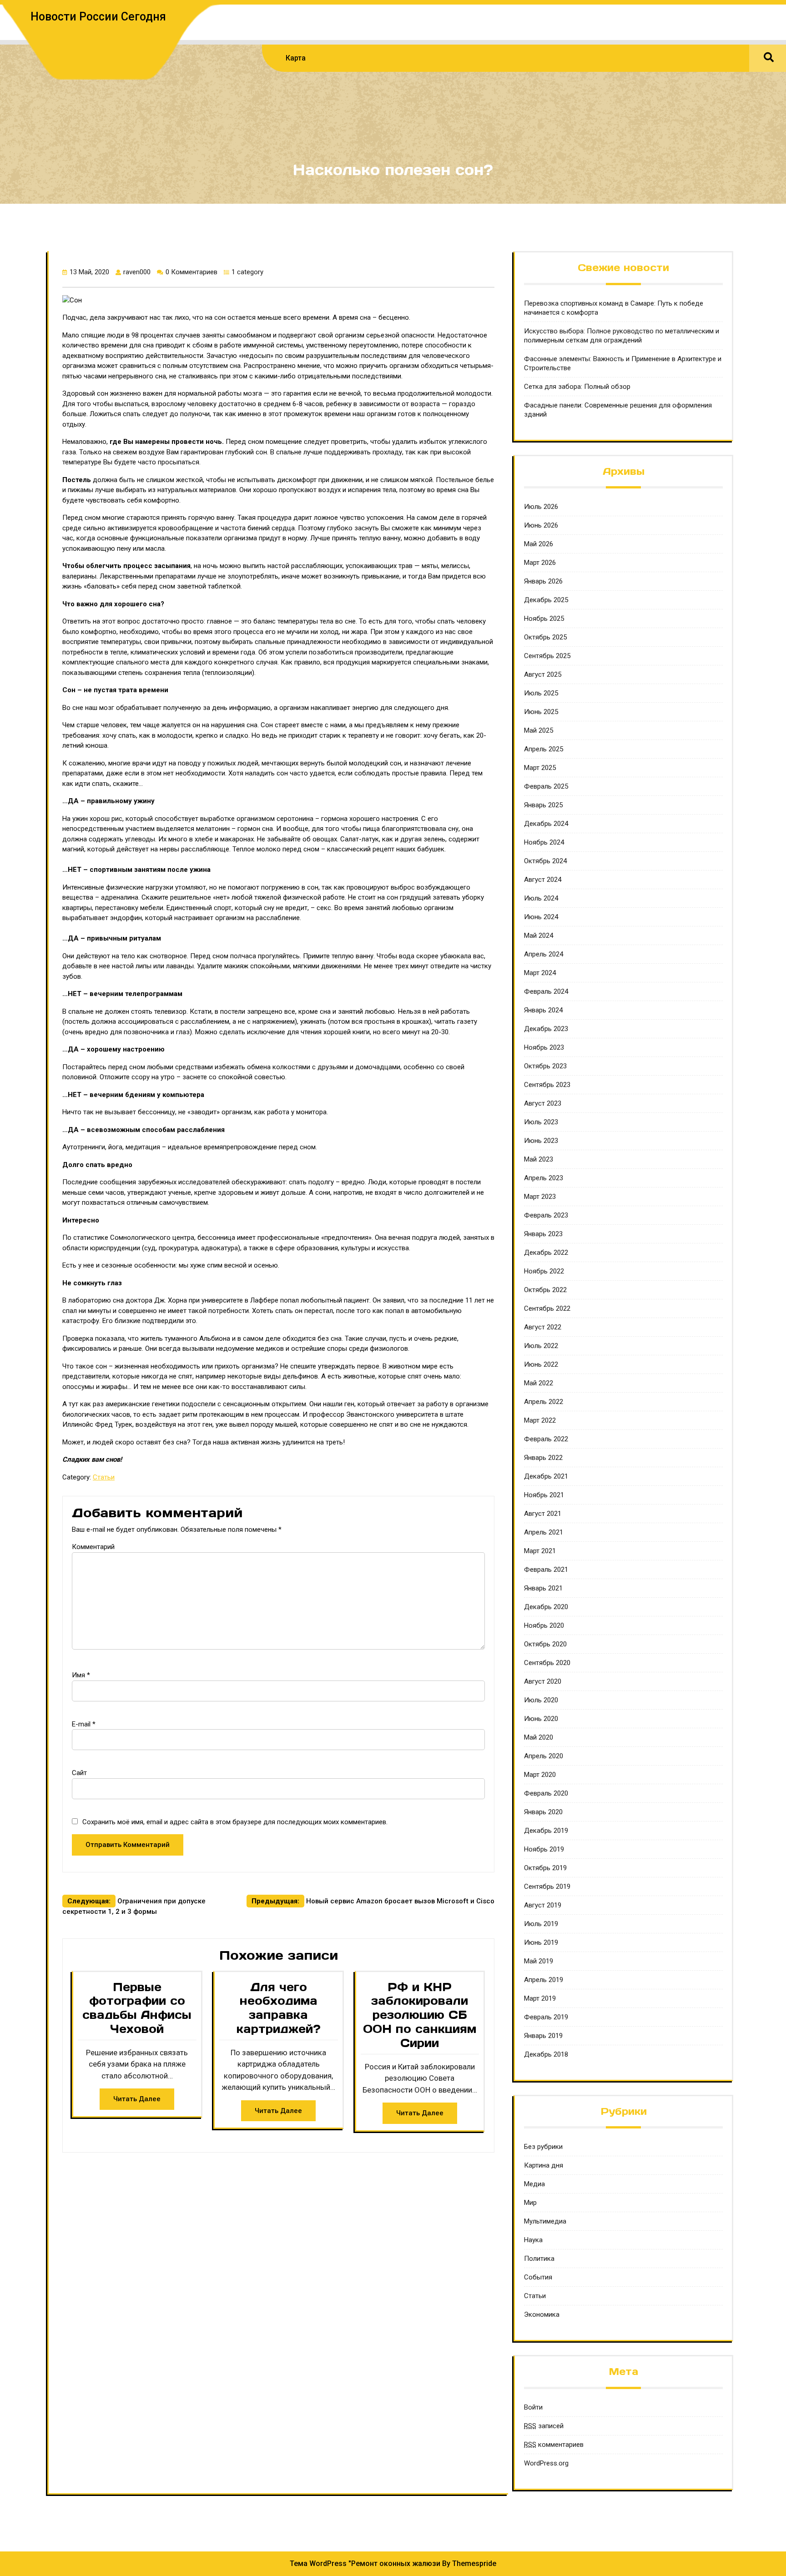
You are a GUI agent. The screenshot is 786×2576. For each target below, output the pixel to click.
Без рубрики (543, 2147)
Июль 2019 (541, 1924)
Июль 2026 (541, 507)
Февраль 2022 (546, 1439)
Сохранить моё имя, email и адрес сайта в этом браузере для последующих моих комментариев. (235, 1822)
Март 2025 (540, 768)
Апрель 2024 (544, 954)
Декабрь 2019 (546, 1831)
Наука (533, 2240)
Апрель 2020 (544, 1756)
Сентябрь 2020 (547, 1663)
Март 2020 (540, 1775)
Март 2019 (540, 1998)
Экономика (542, 2314)
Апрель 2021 (544, 1532)
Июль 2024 (541, 898)
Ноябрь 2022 (544, 1271)
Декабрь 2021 (546, 1476)
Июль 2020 (541, 1700)
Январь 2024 (543, 1010)
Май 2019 (539, 1961)
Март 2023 (540, 1197)
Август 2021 (543, 1514)
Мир (530, 2203)
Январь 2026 (543, 581)
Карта (296, 58)
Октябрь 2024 (545, 861)
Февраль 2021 (546, 1570)
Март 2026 (540, 563)
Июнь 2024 (541, 917)
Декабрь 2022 (546, 1253)
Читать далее (137, 2099)
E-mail (84, 1724)
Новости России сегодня (98, 17)
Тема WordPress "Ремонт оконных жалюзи (365, 2563)
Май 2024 (539, 936)
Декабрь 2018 (546, 2054)
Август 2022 (543, 1327)
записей (544, 2426)
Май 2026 (539, 544)
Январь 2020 (543, 1812)
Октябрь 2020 (545, 1644)
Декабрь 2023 (546, 1029)
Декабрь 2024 (546, 824)
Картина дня (544, 2165)
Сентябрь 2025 (547, 656)
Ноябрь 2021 (544, 1495)
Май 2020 (539, 1737)
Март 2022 (540, 1420)
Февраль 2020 (546, 1793)
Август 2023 (543, 1103)
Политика (539, 2259)
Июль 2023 (541, 1122)
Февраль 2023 (546, 1215)
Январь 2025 (543, 805)
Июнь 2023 (541, 1141)
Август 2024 (543, 880)
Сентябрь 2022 (547, 1308)
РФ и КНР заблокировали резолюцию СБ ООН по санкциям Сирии (420, 2015)
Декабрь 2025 (546, 600)
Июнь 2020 (541, 1719)
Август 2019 (543, 1905)
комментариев (554, 2445)
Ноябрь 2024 (544, 842)
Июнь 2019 (541, 1942)
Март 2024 (540, 973)
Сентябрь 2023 (547, 1085)
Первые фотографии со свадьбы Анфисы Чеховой (137, 2008)
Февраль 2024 (546, 991)
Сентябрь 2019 (547, 1887)
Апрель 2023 (544, 1178)
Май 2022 (539, 1383)
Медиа (534, 2184)
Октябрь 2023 (545, 1066)
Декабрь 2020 (546, 1607)
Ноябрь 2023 (544, 1047)
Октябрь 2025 (545, 637)
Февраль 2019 (546, 2017)
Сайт (79, 1773)
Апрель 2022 (544, 1402)
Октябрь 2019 (545, 1868)
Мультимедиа (545, 2221)
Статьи (104, 1477)
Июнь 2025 (541, 712)
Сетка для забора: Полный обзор (577, 387)
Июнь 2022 (541, 1364)
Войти (533, 2407)
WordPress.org (546, 2463)
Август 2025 (543, 674)
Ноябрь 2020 (544, 1625)
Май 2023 (539, 1159)
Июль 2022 (541, 1346)
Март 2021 (540, 1551)
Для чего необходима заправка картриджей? (279, 2008)
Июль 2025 (541, 693)
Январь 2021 (543, 1588)
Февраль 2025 (546, 786)
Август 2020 (543, 1681)
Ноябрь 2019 (544, 1849)
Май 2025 (539, 730)
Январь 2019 (543, 2036)
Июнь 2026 (541, 525)
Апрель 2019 (544, 1980)
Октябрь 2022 (545, 1290)
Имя (81, 1675)
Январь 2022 (543, 1458)
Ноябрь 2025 (544, 619)
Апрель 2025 (544, 749)
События (538, 2277)
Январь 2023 (543, 1234)
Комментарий (93, 1547)
